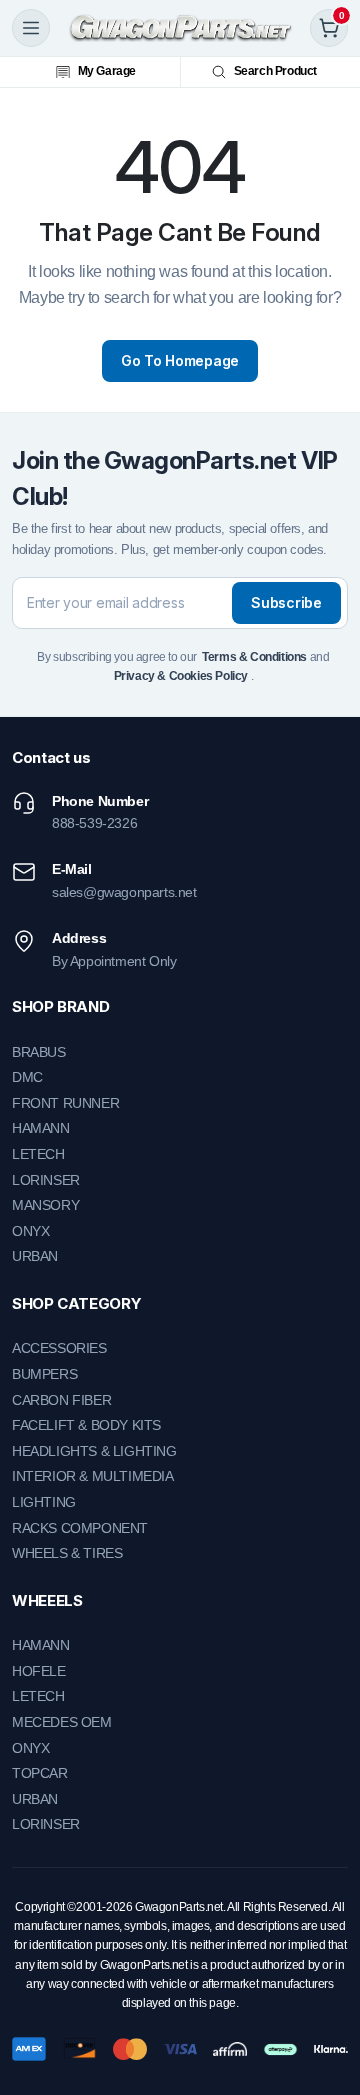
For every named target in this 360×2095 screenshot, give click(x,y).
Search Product (275, 71)
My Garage (107, 71)
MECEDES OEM (62, 1722)
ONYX (30, 1231)
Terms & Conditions (254, 657)
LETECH (38, 1154)
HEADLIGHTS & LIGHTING (94, 1451)
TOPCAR (40, 1773)
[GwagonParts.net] (180, 28)
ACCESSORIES (59, 1348)
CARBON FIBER (61, 1400)
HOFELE (39, 1671)
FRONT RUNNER (65, 1103)
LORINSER (46, 1180)
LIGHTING (44, 1502)
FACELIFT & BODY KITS (86, 1425)
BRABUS (39, 1052)
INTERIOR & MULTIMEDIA (93, 1476)
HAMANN (41, 1128)
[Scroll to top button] (328, 2005)
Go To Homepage (180, 360)
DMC (27, 1077)
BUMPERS (44, 1374)
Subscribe (286, 602)
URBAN (35, 1256)
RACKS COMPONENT (80, 1528)
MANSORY (45, 1205)
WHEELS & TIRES (67, 1553)
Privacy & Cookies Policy (181, 676)
